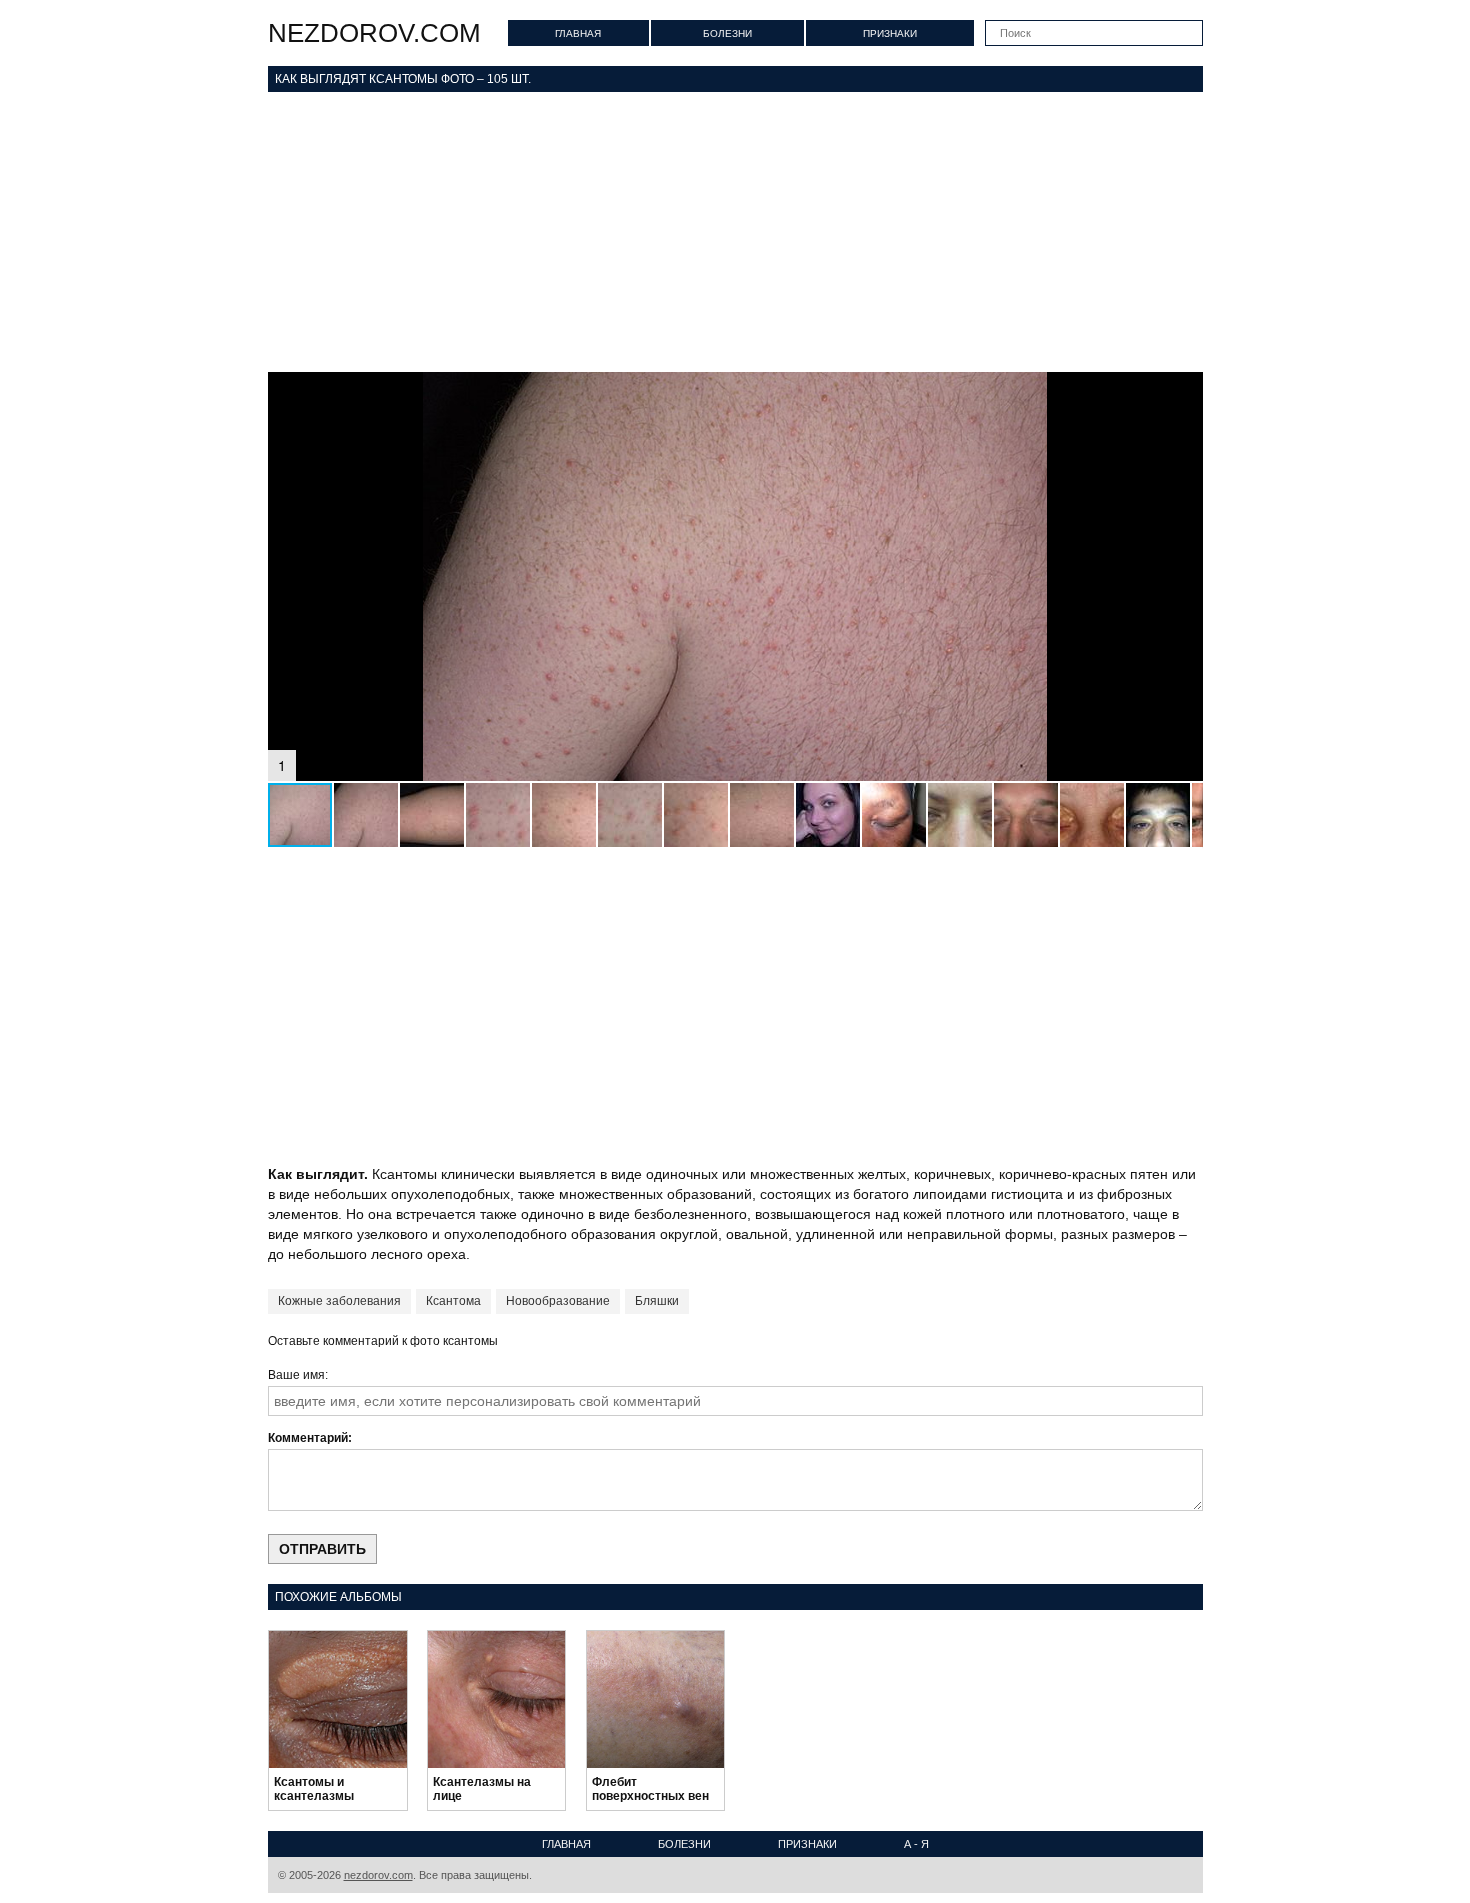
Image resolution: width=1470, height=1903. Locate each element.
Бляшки (657, 1301)
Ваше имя (296, 1375)
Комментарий (308, 1438)
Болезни (727, 33)
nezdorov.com (374, 33)
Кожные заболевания (339, 1301)
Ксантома (453, 1301)
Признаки (890, 33)
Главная (578, 33)
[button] (1185, 390)
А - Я (916, 1844)
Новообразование (558, 1301)
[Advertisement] (735, 232)
